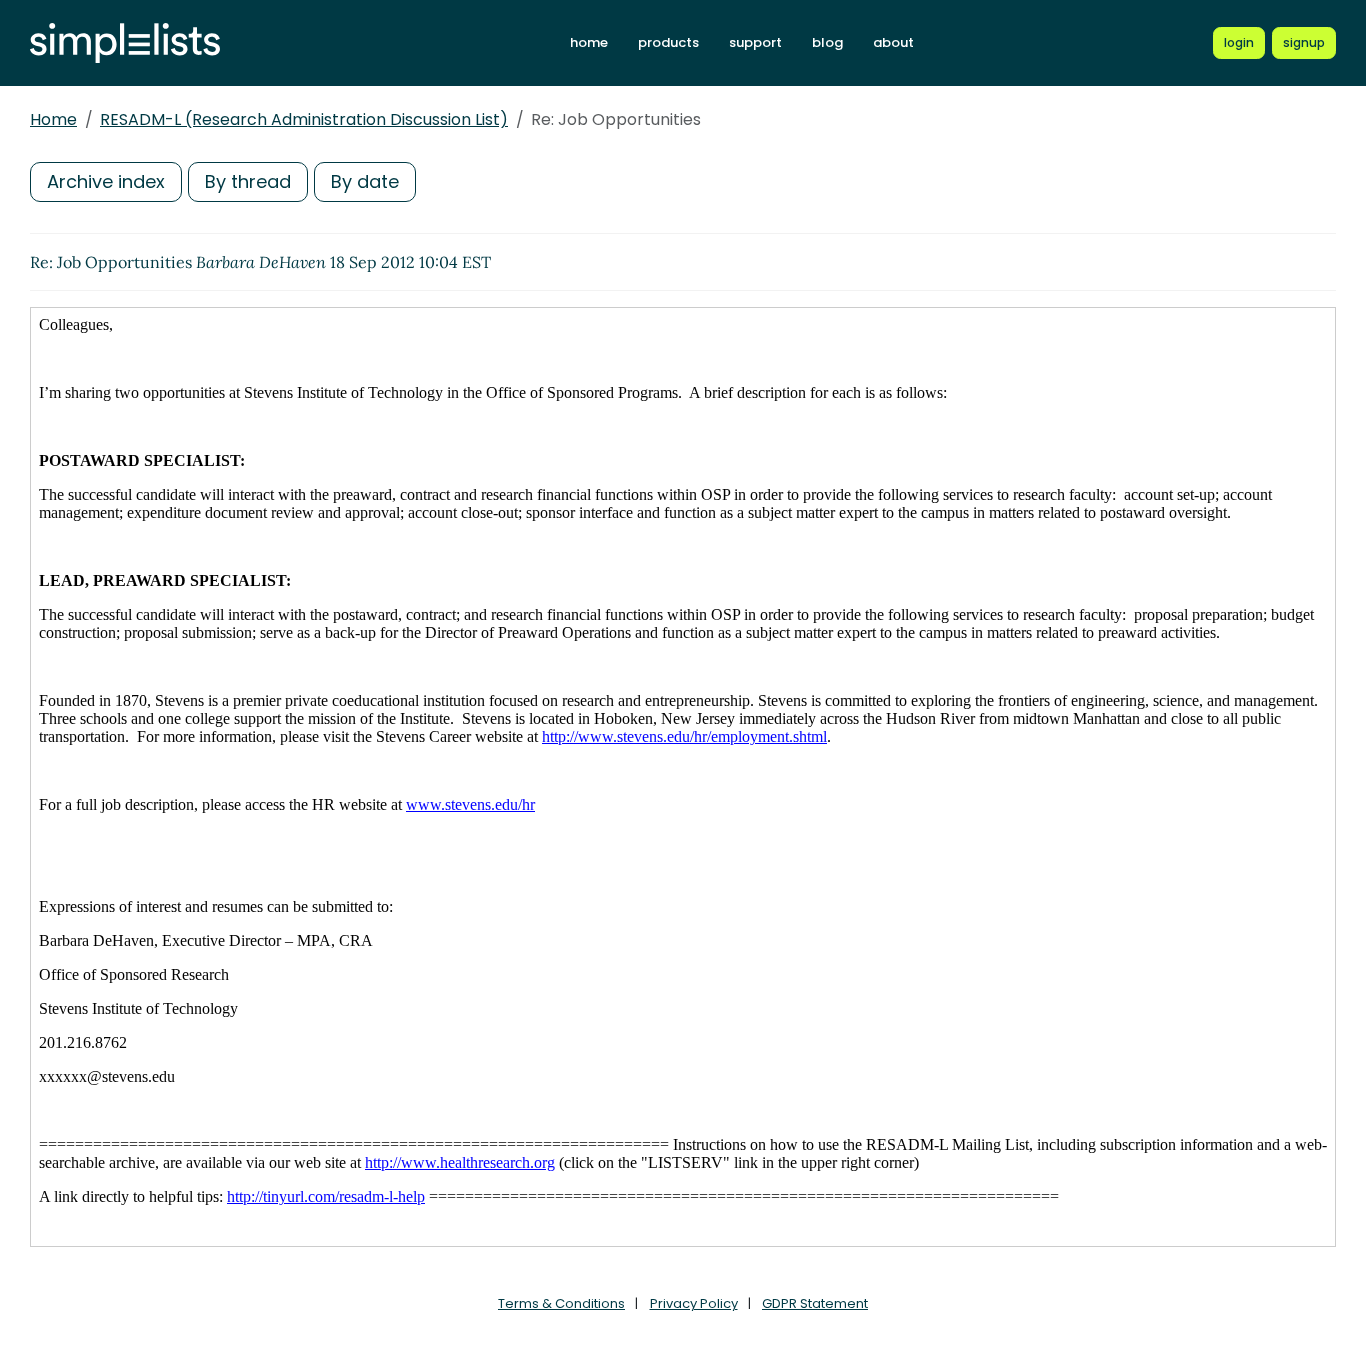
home (589, 42)
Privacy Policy (694, 1303)
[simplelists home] (125, 43)
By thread (248, 181)
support (755, 42)
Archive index (106, 181)
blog (827, 42)
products (668, 42)
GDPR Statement (815, 1303)
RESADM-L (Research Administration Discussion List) (304, 119)
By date (365, 181)
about (893, 42)
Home (53, 119)
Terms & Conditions (561, 1303)
